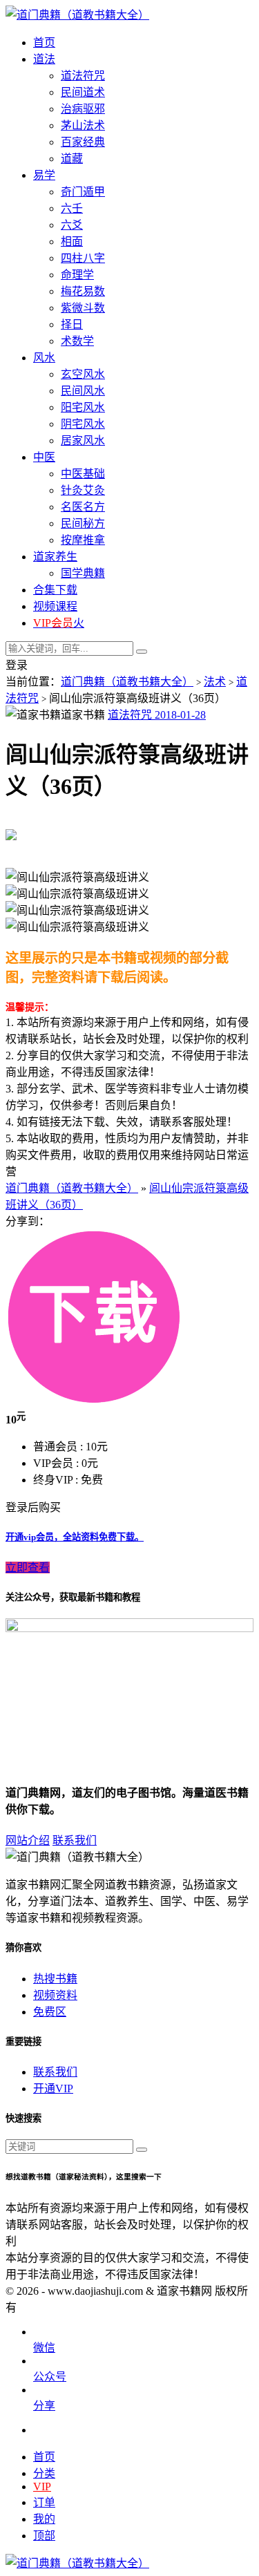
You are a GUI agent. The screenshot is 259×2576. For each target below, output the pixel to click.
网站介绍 (28, 1840)
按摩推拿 (83, 540)
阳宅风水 (83, 407)
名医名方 (83, 507)
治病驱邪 (83, 109)
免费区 (50, 2012)
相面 (72, 241)
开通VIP (53, 2089)
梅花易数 (83, 291)
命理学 (77, 275)
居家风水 (83, 441)
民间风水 (83, 391)
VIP (42, 2487)
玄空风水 (83, 374)
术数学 (77, 341)
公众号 (50, 2377)
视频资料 (55, 1995)
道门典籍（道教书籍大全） (127, 682)
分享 (44, 2406)
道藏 (72, 159)
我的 (44, 2519)
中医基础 (83, 474)
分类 (44, 2473)
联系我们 (75, 1840)
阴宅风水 (83, 424)
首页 (44, 2457)
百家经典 (83, 142)
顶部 (44, 2536)
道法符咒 (83, 76)
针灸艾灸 (83, 490)
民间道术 (83, 92)
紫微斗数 (83, 308)
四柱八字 (83, 258)
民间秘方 (83, 523)
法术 (215, 682)
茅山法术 (83, 125)
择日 (72, 324)
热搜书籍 (55, 1979)
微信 (44, 2348)
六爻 (72, 225)
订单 (44, 2502)
